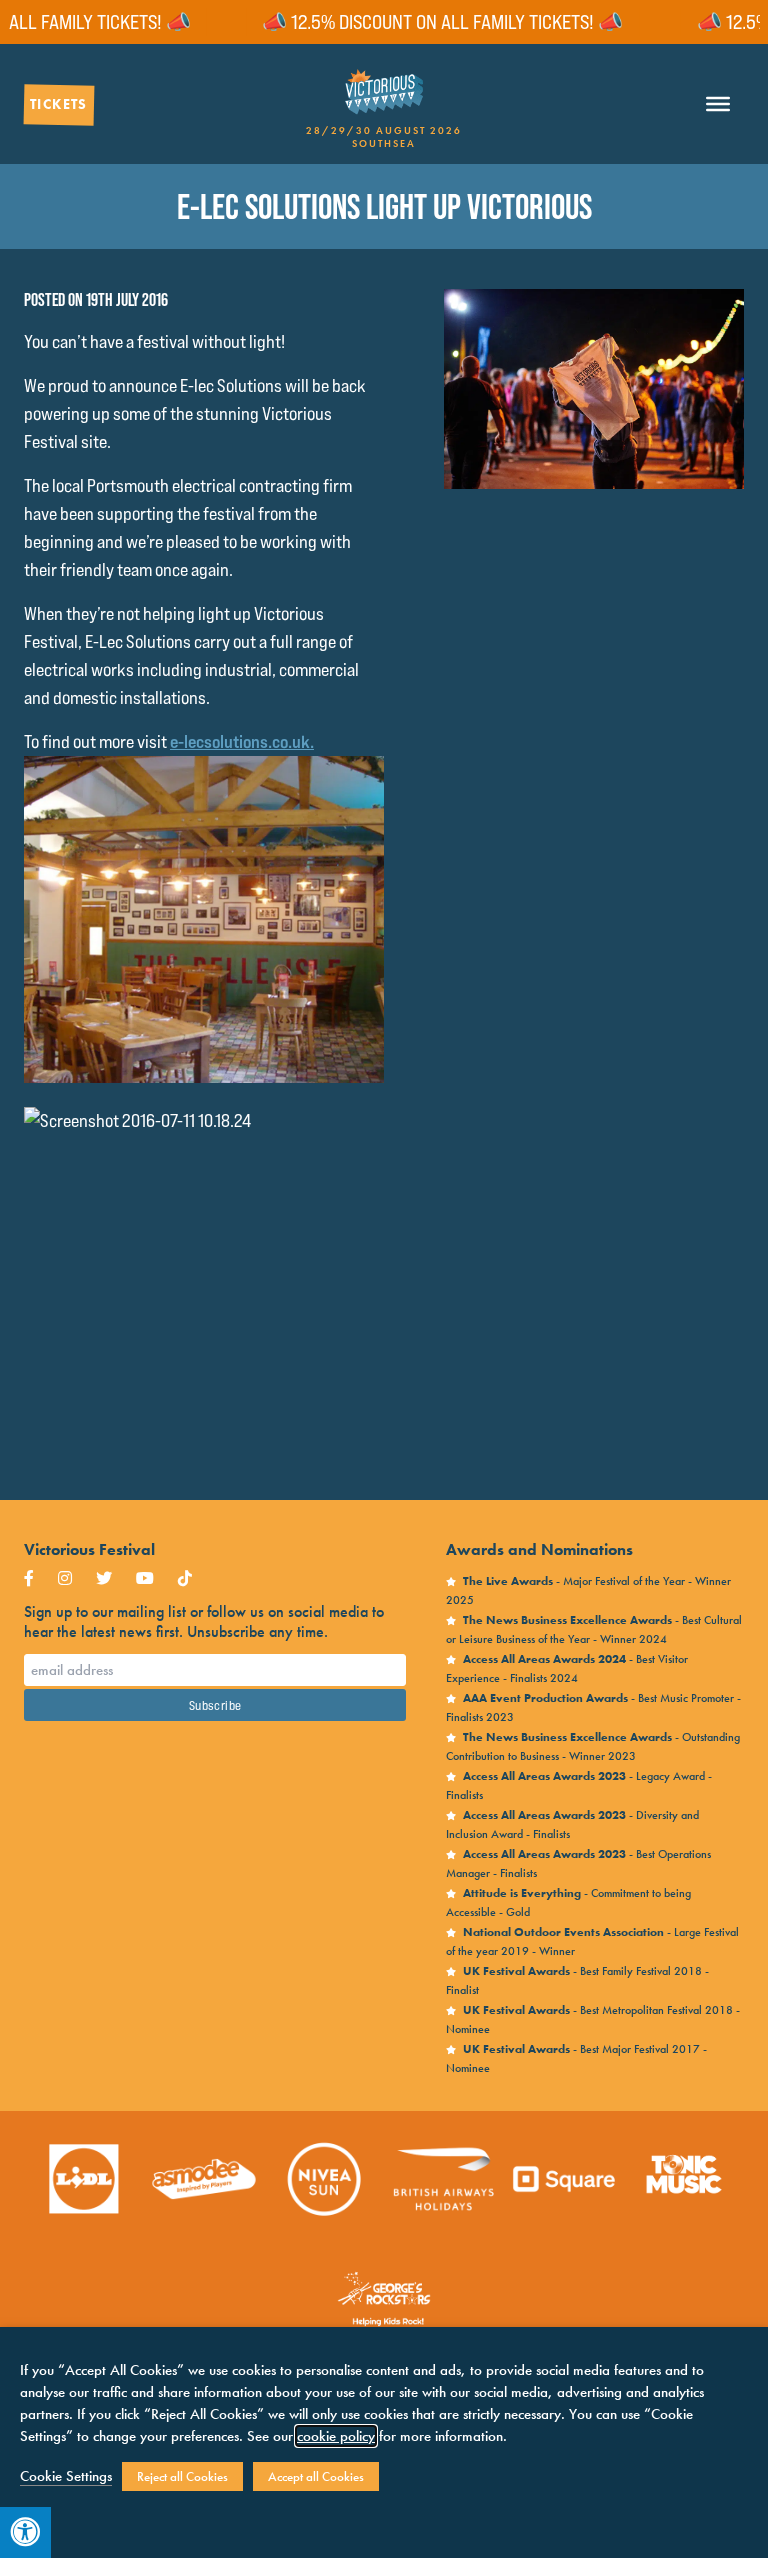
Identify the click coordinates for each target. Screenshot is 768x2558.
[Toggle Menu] (718, 104)
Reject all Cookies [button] (182, 2476)
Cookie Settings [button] (66, 2476)
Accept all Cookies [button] (316, 2476)
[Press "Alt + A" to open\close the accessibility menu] (25, 2532)
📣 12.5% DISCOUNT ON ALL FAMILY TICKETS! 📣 (404, 22)
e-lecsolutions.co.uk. (242, 741)
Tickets (59, 104)
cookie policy (336, 2436)
